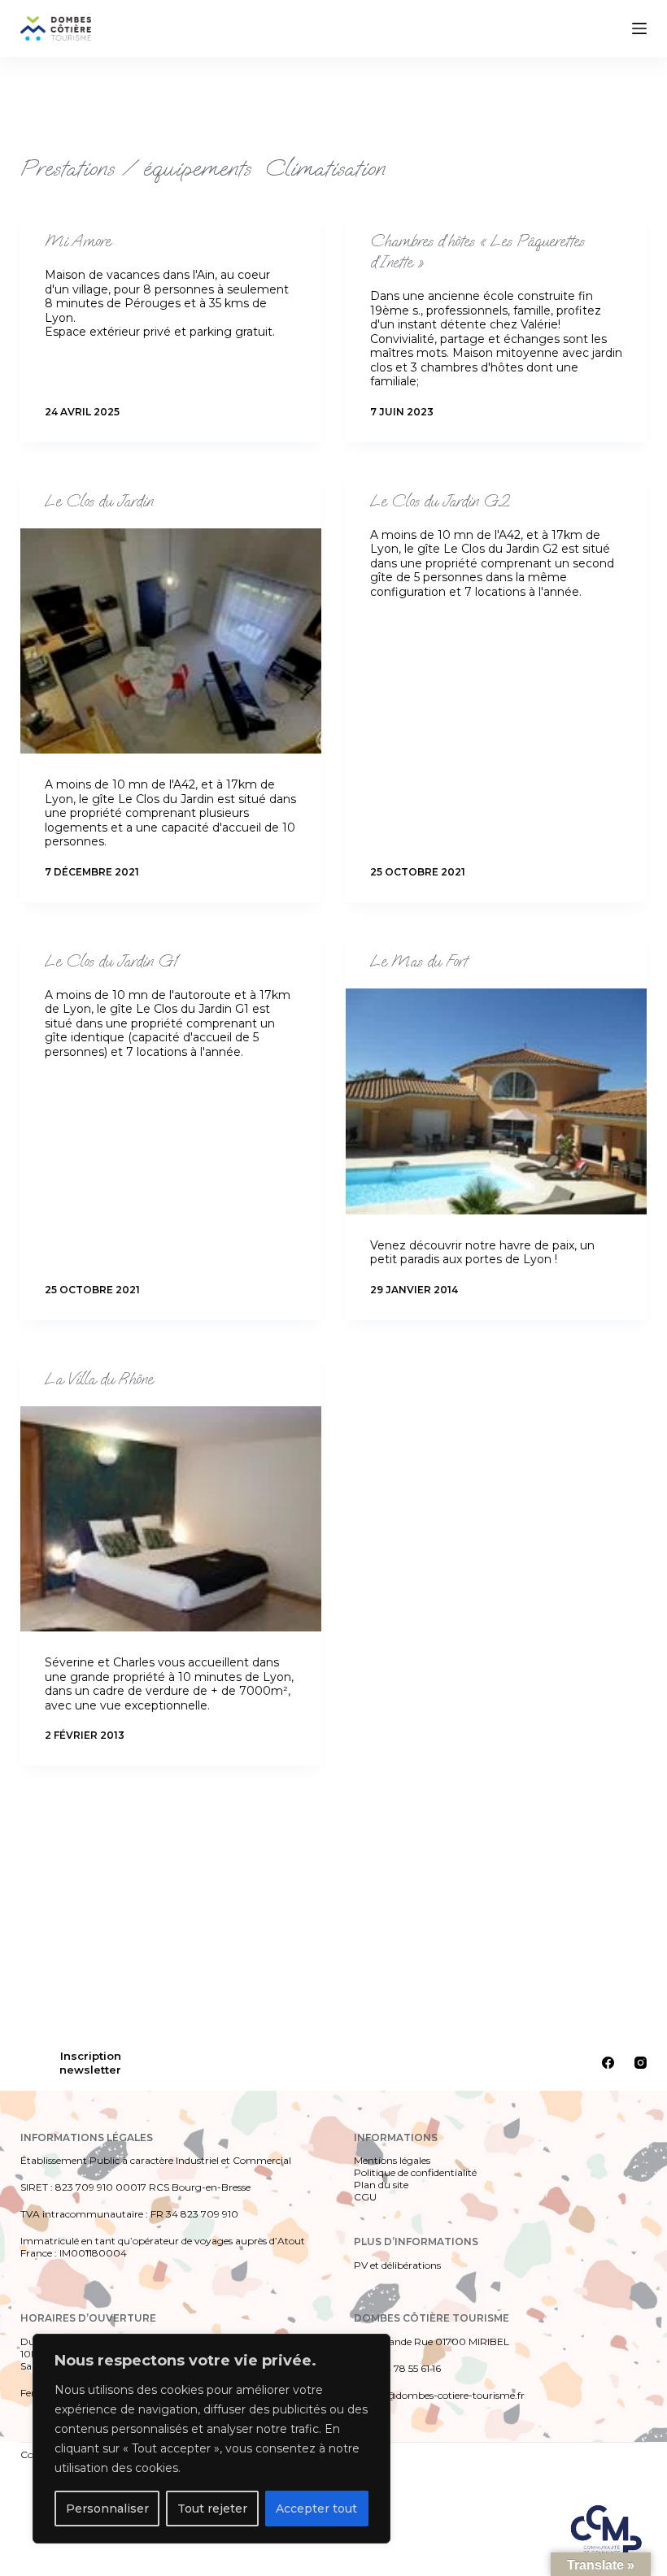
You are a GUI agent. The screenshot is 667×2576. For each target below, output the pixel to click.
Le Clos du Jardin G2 (440, 501)
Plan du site (381, 2185)
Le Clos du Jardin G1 (111, 961)
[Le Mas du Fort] (496, 1101)
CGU (365, 2197)
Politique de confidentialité (415, 2172)
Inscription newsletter (90, 2062)
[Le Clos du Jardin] (171, 641)
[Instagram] (641, 2063)
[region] (211, 2439)
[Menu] (639, 28)
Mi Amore (78, 241)
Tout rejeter (212, 2509)
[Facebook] (608, 2063)
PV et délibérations (397, 2265)
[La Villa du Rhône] (171, 1519)
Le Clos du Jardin (99, 501)
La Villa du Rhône (99, 1379)
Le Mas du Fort (419, 961)
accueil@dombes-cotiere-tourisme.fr (439, 2395)
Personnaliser (107, 2509)
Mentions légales (392, 2160)
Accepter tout (316, 2509)
